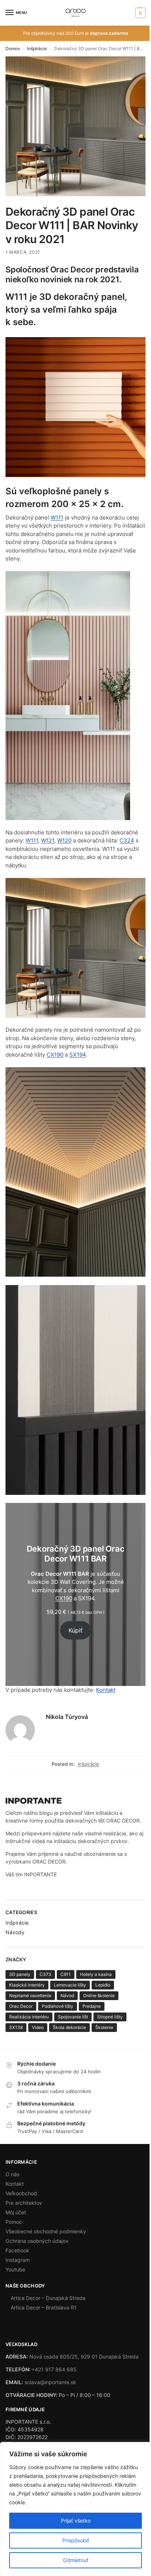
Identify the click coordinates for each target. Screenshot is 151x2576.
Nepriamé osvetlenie (30, 1996)
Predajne (92, 2006)
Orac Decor (21, 2006)
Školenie (104, 2027)
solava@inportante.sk (50, 2382)
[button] (139, 13)
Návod (67, 1996)
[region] (75, 2509)
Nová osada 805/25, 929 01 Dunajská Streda (84, 2357)
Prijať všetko (76, 2521)
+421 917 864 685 (54, 2369)
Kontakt (106, 1690)
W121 (48, 840)
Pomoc (14, 2222)
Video (38, 2027)
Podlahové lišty (58, 2006)
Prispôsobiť (76, 2540)
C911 (66, 1974)
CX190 (55, 1055)
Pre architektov (24, 2203)
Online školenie (99, 1996)
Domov (13, 49)
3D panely (20, 1974)
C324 (127, 840)
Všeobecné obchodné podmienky (46, 2231)
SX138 (16, 2027)
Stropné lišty (110, 2017)
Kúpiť (75, 1630)
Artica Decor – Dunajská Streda (48, 2298)
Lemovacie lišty (70, 1985)
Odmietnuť (76, 2560)
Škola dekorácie (69, 2027)
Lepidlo (103, 1985)
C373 (45, 1974)
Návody (15, 1932)
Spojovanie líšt (73, 2017)
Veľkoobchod (21, 2193)
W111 (57, 518)
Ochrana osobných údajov (37, 2241)
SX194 (78, 1055)
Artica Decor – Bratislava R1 (44, 2307)
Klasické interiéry (27, 1985)
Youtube (15, 2269)
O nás (12, 2174)
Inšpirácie (37, 49)
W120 (64, 840)
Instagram (18, 2260)
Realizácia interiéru (29, 2017)
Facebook (17, 2250)
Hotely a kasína (96, 1974)
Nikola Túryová (67, 1717)
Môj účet (16, 2212)
